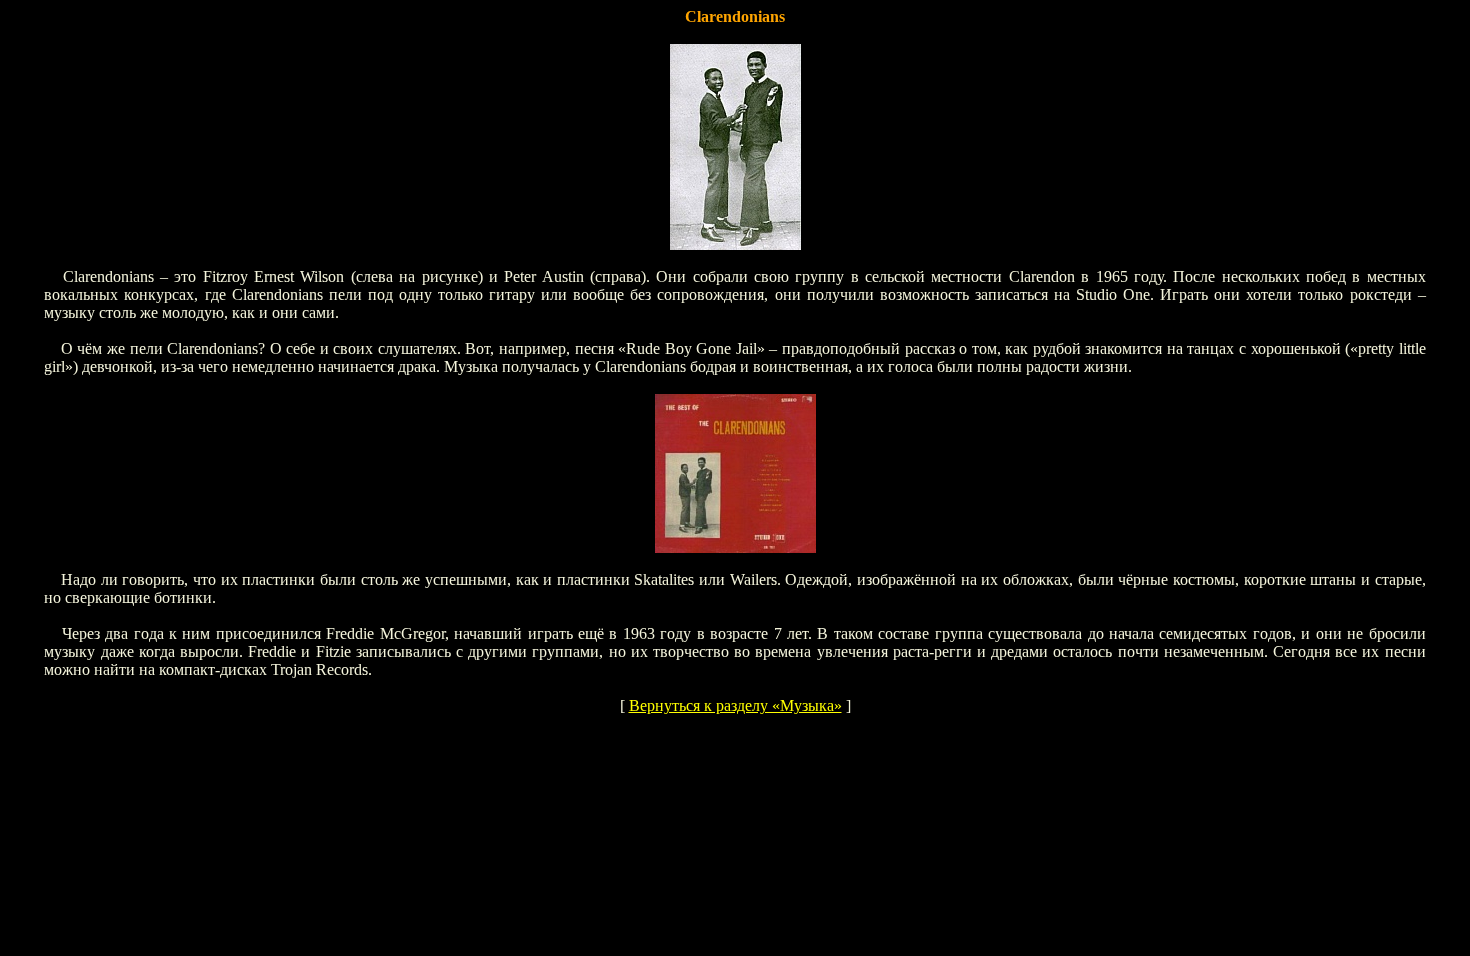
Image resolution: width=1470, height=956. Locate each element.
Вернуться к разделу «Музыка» (735, 705)
